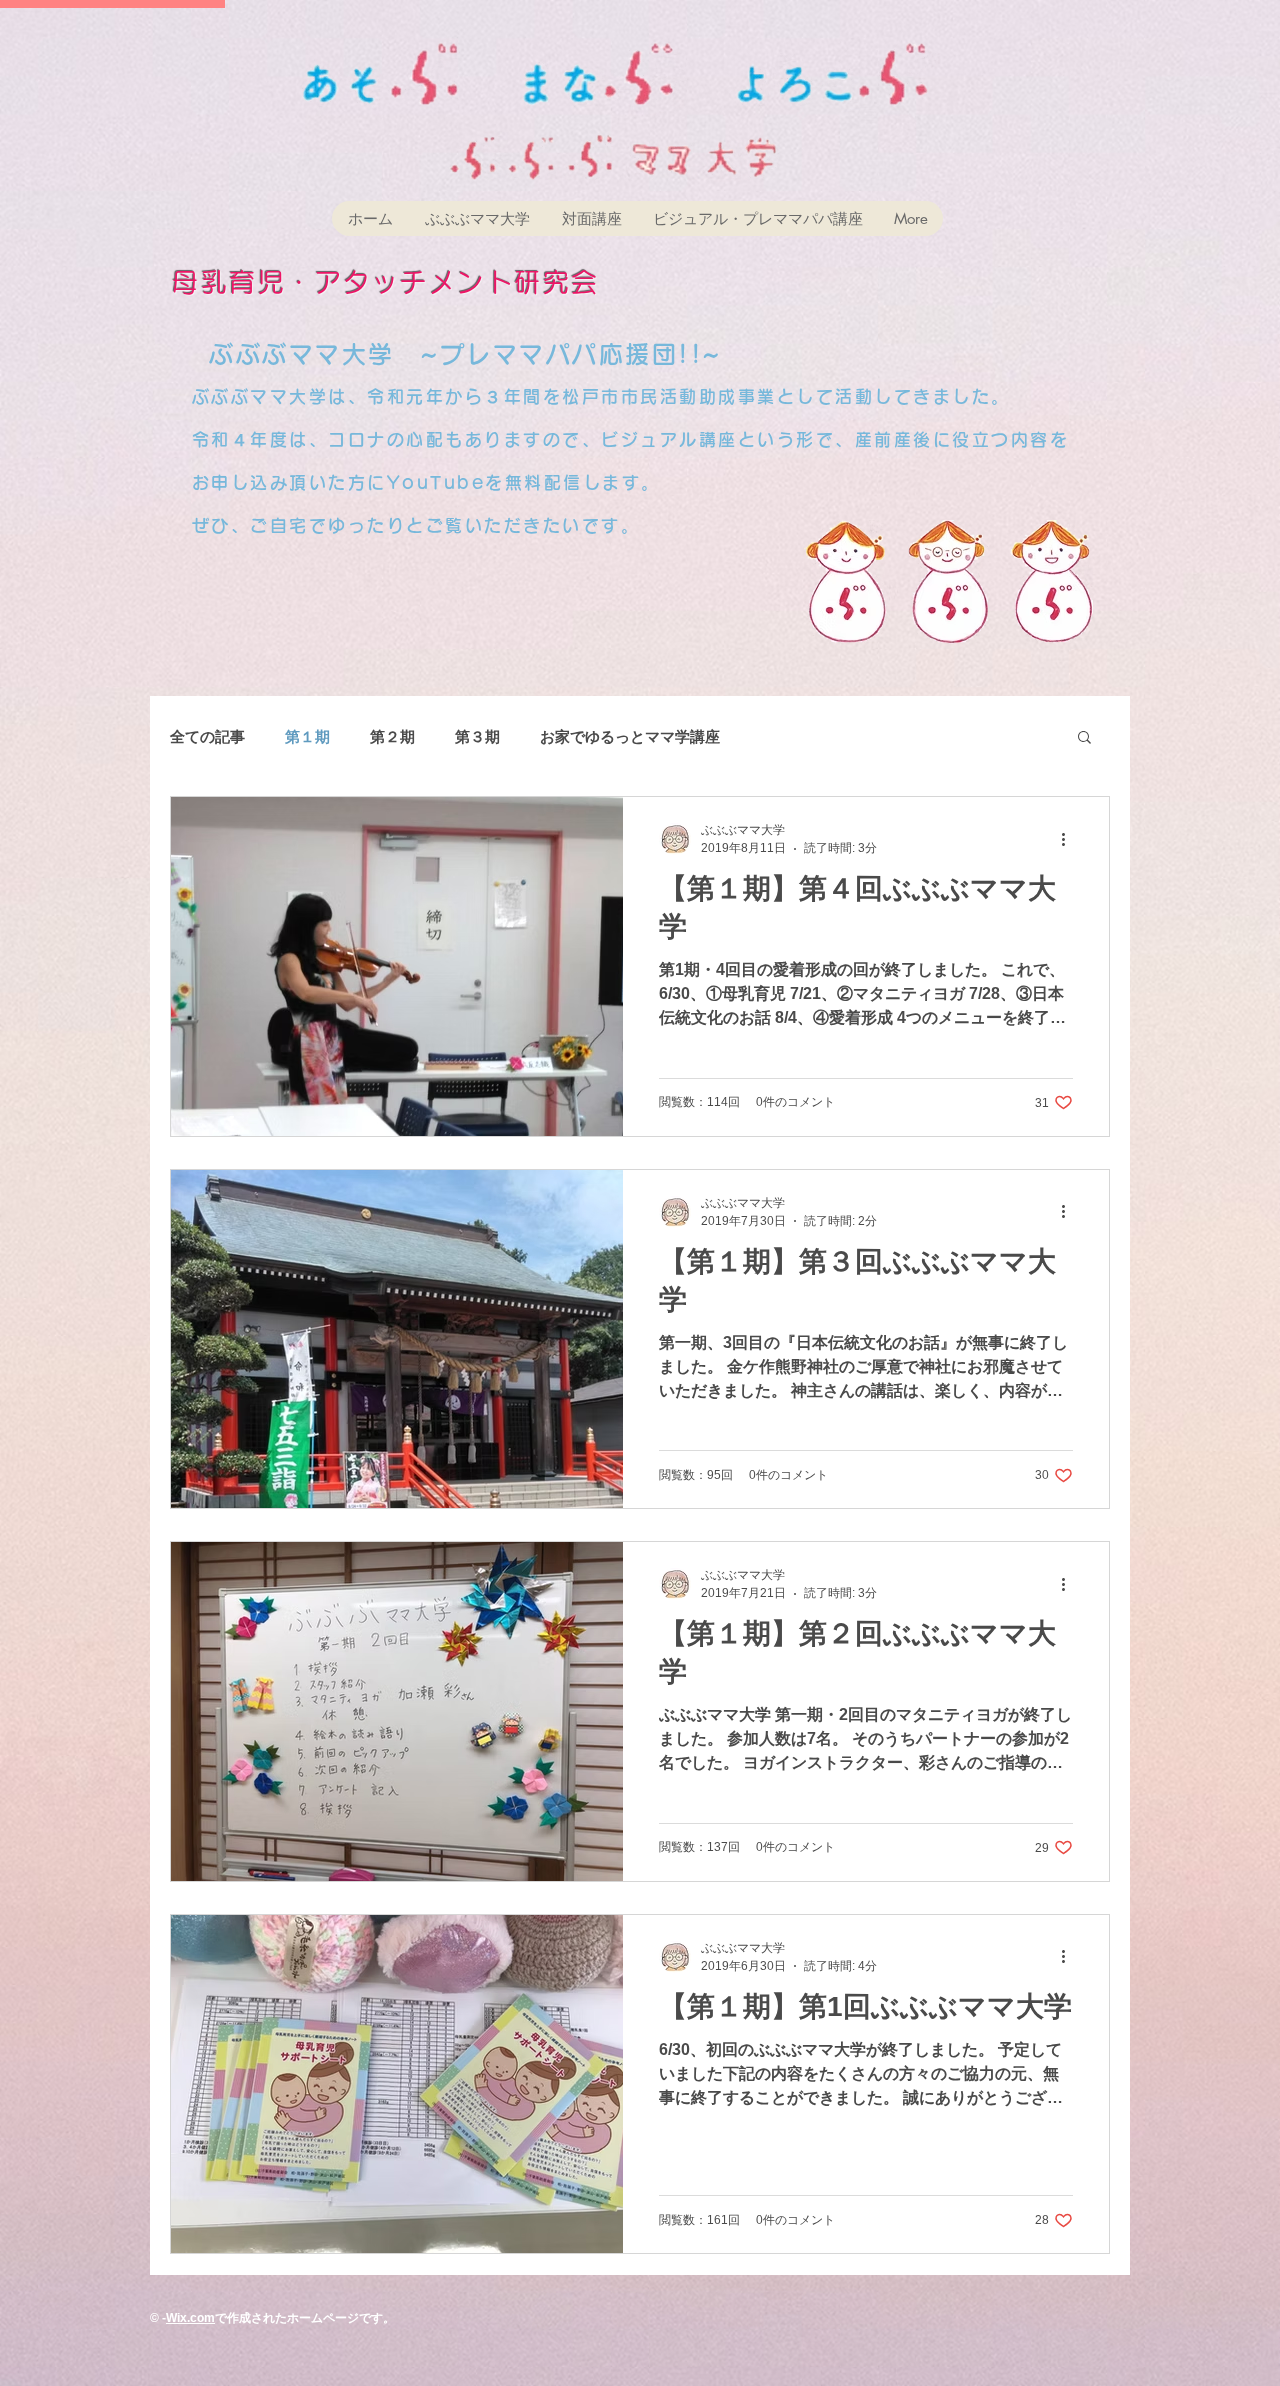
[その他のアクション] (1070, 839)
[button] (1084, 738)
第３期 (477, 736)
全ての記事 (207, 736)
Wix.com (190, 2318)
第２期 (392, 736)
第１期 (307, 736)
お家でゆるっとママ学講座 (630, 736)
